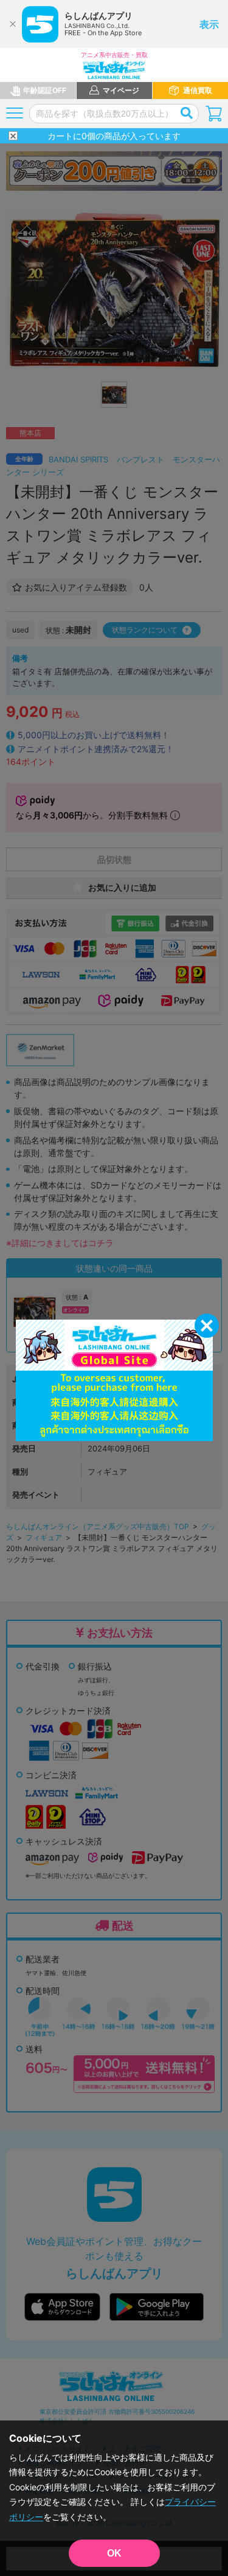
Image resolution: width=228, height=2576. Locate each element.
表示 (209, 24)
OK (114, 2553)
